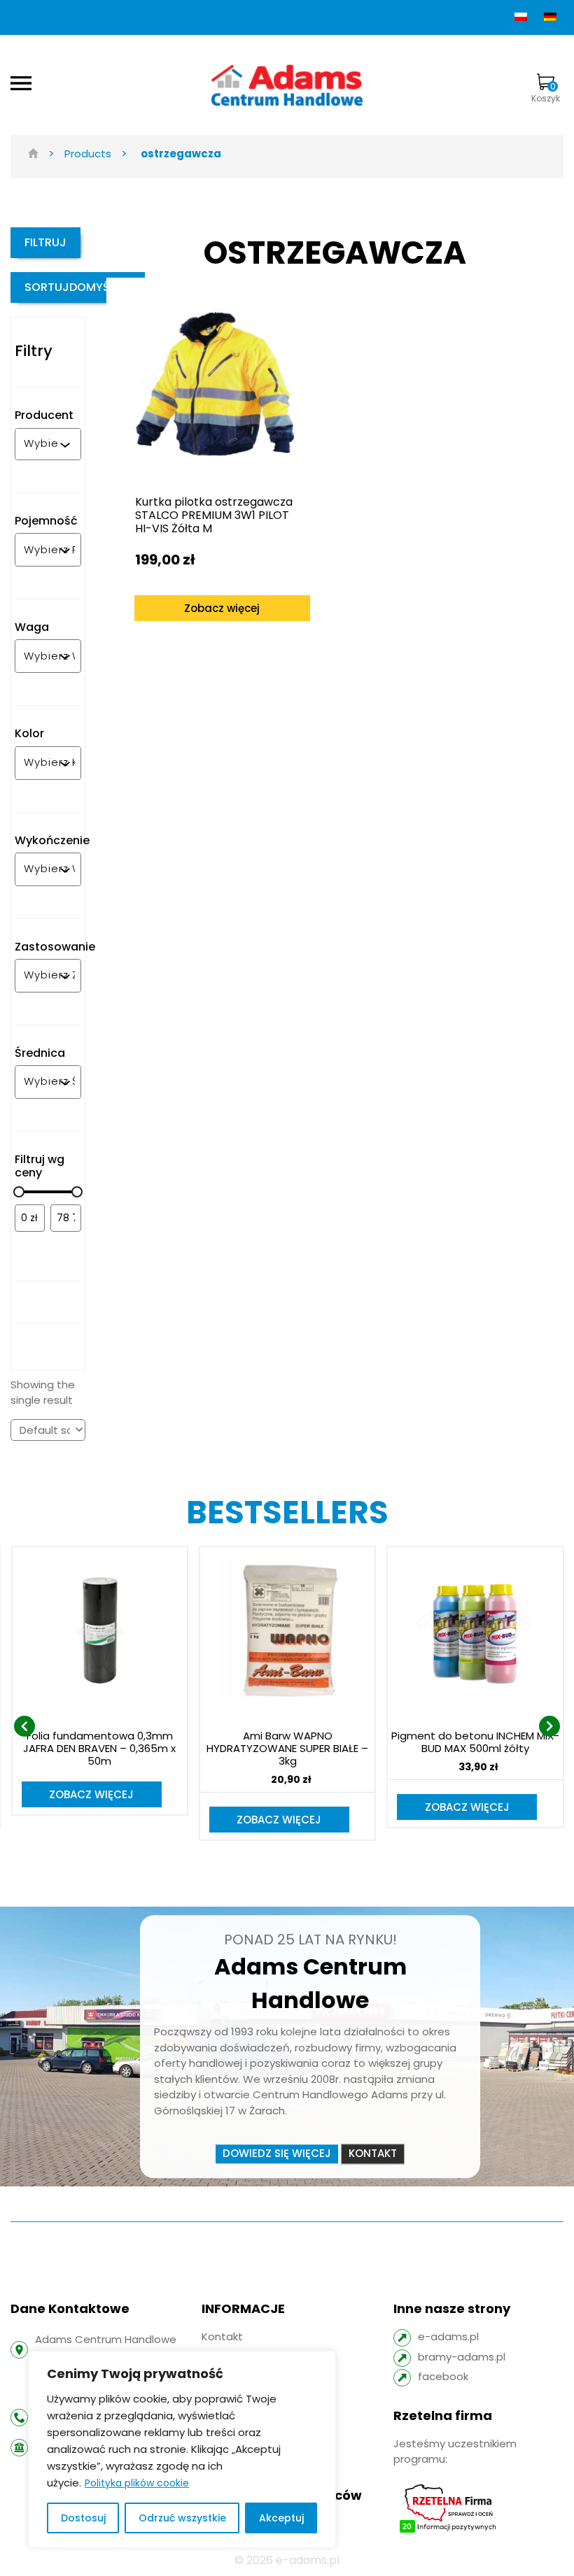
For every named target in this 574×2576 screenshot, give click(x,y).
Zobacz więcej (222, 608)
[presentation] (24, 1726)
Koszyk (546, 92)
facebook (443, 2376)
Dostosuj (83, 2518)
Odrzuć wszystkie (182, 2518)
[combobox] (42, 444)
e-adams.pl (448, 2336)
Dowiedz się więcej (277, 2153)
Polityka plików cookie (137, 2483)
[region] (182, 2449)
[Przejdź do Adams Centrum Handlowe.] (33, 154)
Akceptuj (281, 2518)
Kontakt (373, 2153)
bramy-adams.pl (462, 2357)
